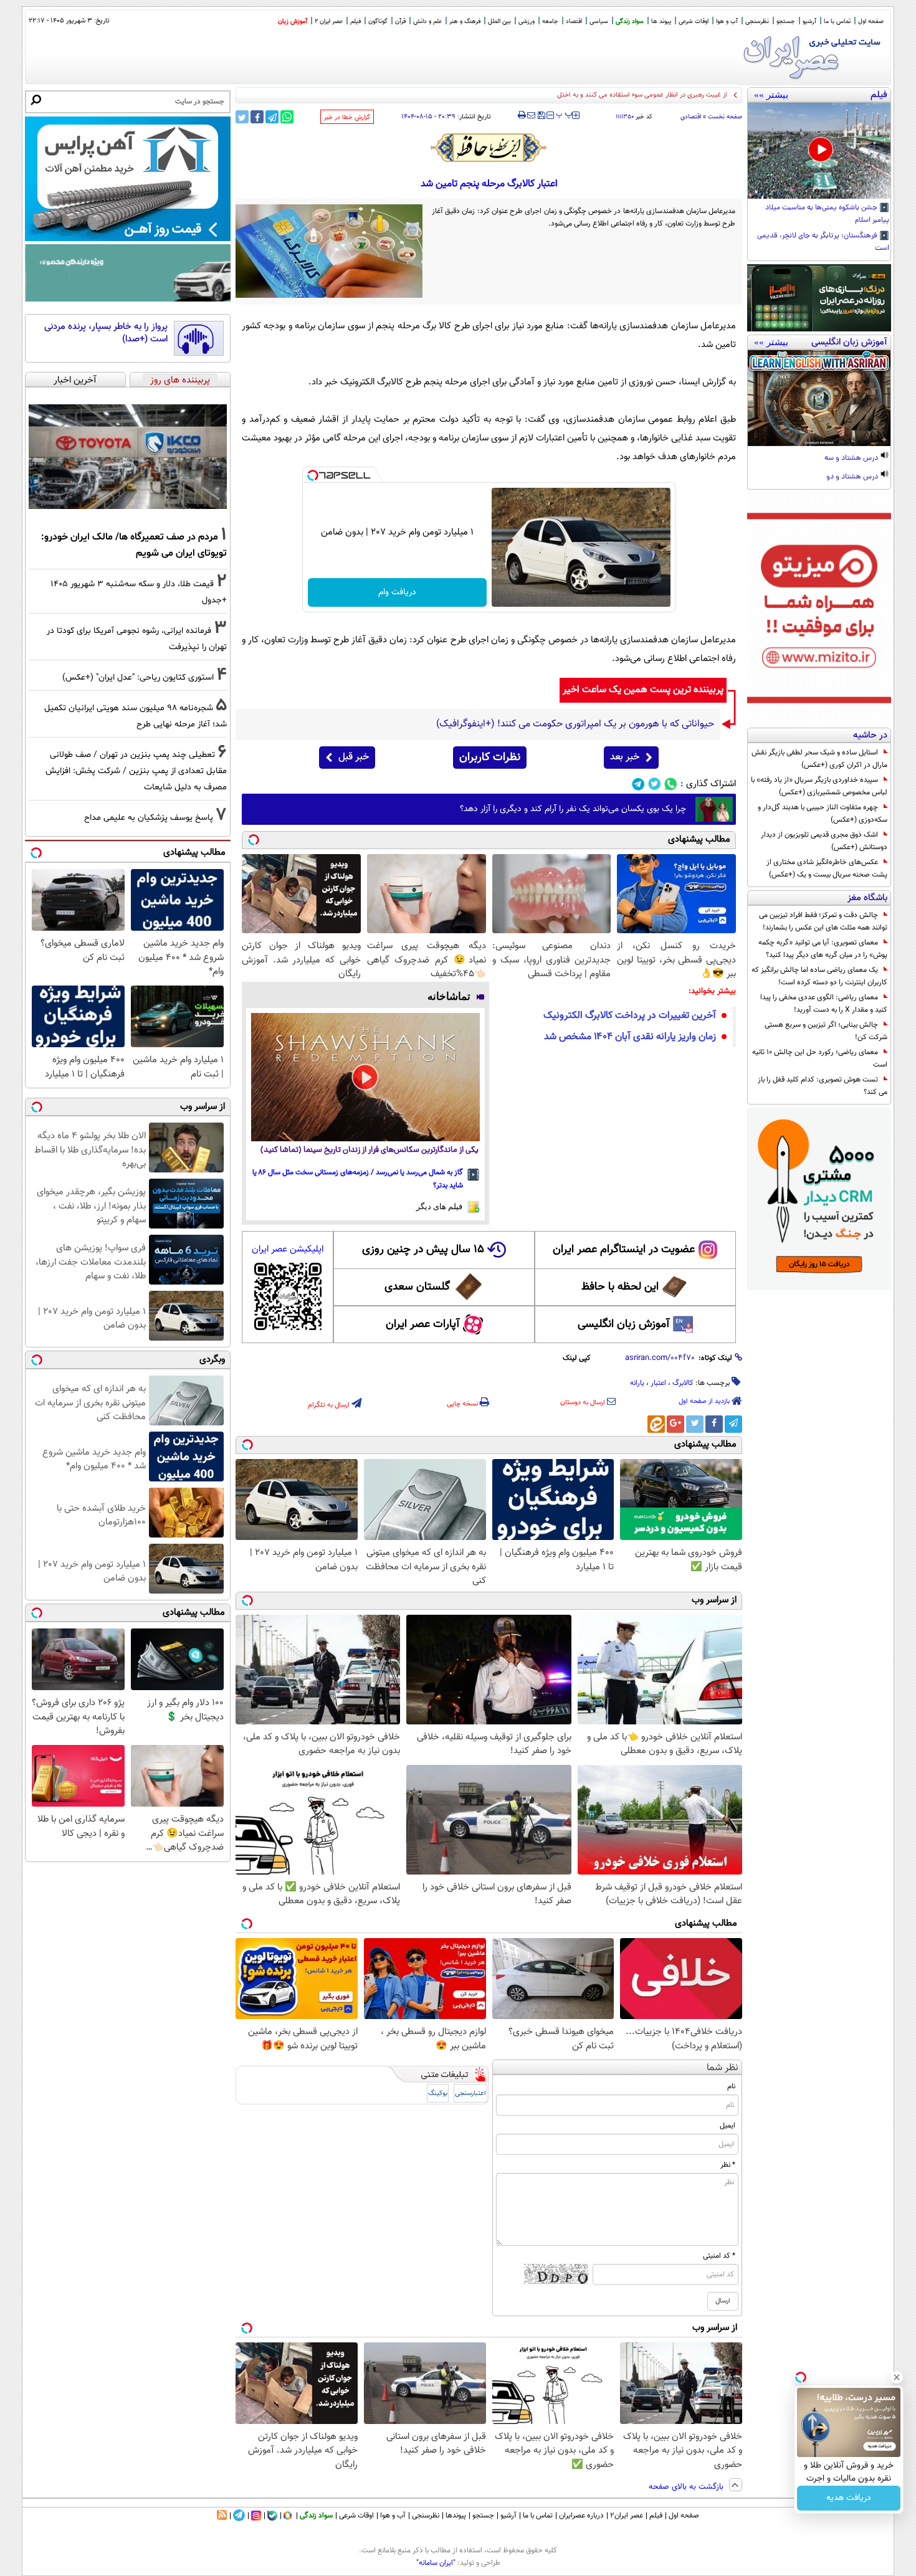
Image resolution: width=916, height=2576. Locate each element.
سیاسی (599, 21)
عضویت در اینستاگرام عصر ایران (624, 1250)
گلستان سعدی (417, 1287)
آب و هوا (727, 21)
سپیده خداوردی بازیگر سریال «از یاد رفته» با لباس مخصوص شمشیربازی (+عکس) (819, 786)
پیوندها (456, 2516)
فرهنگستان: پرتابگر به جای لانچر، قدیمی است (823, 242)
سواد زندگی (630, 21)
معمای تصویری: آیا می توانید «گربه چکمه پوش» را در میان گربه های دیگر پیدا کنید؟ (823, 949)
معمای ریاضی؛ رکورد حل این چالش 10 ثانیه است (820, 1058)
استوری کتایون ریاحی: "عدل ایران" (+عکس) (138, 677)
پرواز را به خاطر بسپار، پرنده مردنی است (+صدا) (106, 333)
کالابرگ (683, 1383)
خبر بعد (625, 757)
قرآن (400, 21)
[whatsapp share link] (287, 117)
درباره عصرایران (581, 2516)
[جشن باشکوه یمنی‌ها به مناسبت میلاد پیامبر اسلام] (819, 151)
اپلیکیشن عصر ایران (288, 1249)
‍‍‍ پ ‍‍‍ (565, 114)
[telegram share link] (272, 117)
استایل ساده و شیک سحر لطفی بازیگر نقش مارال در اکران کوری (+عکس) (819, 759)
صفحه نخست (725, 117)
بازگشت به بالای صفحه (687, 2487)
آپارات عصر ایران (423, 1324)
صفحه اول (871, 21)
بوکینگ (438, 2094)
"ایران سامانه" (436, 2563)
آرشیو (809, 21)
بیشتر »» (771, 95)
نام (731, 2086)
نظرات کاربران (490, 758)
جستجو (786, 21)
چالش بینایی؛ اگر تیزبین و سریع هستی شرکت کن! (826, 1031)
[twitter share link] (242, 117)
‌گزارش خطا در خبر (347, 117)
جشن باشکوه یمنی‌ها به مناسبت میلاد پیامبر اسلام (827, 214)
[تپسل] (313, 475)
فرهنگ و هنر (465, 21)
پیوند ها (661, 21)
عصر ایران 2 (329, 21)
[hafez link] (489, 148)
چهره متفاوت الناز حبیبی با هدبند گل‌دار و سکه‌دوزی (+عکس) (823, 814)
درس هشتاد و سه (852, 459)
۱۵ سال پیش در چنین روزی (423, 1250)
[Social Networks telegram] (638, 784)
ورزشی (527, 21)
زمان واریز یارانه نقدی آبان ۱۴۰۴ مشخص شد (630, 1037)
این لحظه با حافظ (620, 1287)
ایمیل (728, 2126)
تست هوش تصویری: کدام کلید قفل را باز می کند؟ (823, 1086)
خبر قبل (354, 757)
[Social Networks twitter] (655, 784)
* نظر (728, 2165)
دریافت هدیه (849, 2498)
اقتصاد (574, 21)
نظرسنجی (757, 21)
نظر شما (723, 2068)
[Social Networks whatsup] (671, 784)
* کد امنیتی (719, 2256)
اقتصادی (691, 117)
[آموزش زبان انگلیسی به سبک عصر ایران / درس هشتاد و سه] (819, 398)
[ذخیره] (541, 116)
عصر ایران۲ (627, 2516)
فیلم (355, 21)
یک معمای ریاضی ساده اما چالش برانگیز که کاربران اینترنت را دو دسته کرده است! (819, 976)
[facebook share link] (257, 117)
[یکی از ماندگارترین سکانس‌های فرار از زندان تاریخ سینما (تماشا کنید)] (365, 1077)
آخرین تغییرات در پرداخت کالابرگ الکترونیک (630, 1016)
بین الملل (499, 21)
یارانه (637, 1383)
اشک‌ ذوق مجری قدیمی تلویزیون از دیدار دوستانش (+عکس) (824, 841)
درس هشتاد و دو (853, 477)
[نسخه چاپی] (522, 115)
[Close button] (897, 2377)
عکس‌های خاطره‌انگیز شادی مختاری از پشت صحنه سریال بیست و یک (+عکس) (827, 868)
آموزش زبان (293, 21)
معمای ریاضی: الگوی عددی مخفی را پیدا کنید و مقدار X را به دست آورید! (824, 1004)
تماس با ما (837, 21)
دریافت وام (397, 592)
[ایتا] (656, 1424)
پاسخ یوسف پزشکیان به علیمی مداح (149, 818)
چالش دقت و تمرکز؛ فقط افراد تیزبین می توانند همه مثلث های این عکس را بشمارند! (823, 921)
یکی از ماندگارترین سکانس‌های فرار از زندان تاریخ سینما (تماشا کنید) (370, 1150)
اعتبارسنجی (470, 2094)
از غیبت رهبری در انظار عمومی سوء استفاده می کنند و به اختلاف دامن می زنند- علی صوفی (604, 95)
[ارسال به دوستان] (531, 115)
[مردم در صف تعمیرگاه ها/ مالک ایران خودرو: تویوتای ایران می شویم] (128, 457)
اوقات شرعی (694, 21)
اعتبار (658, 1383)
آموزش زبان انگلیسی (624, 1324)
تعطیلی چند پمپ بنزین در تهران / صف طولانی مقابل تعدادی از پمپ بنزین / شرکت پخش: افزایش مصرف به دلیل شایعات (136, 771)
